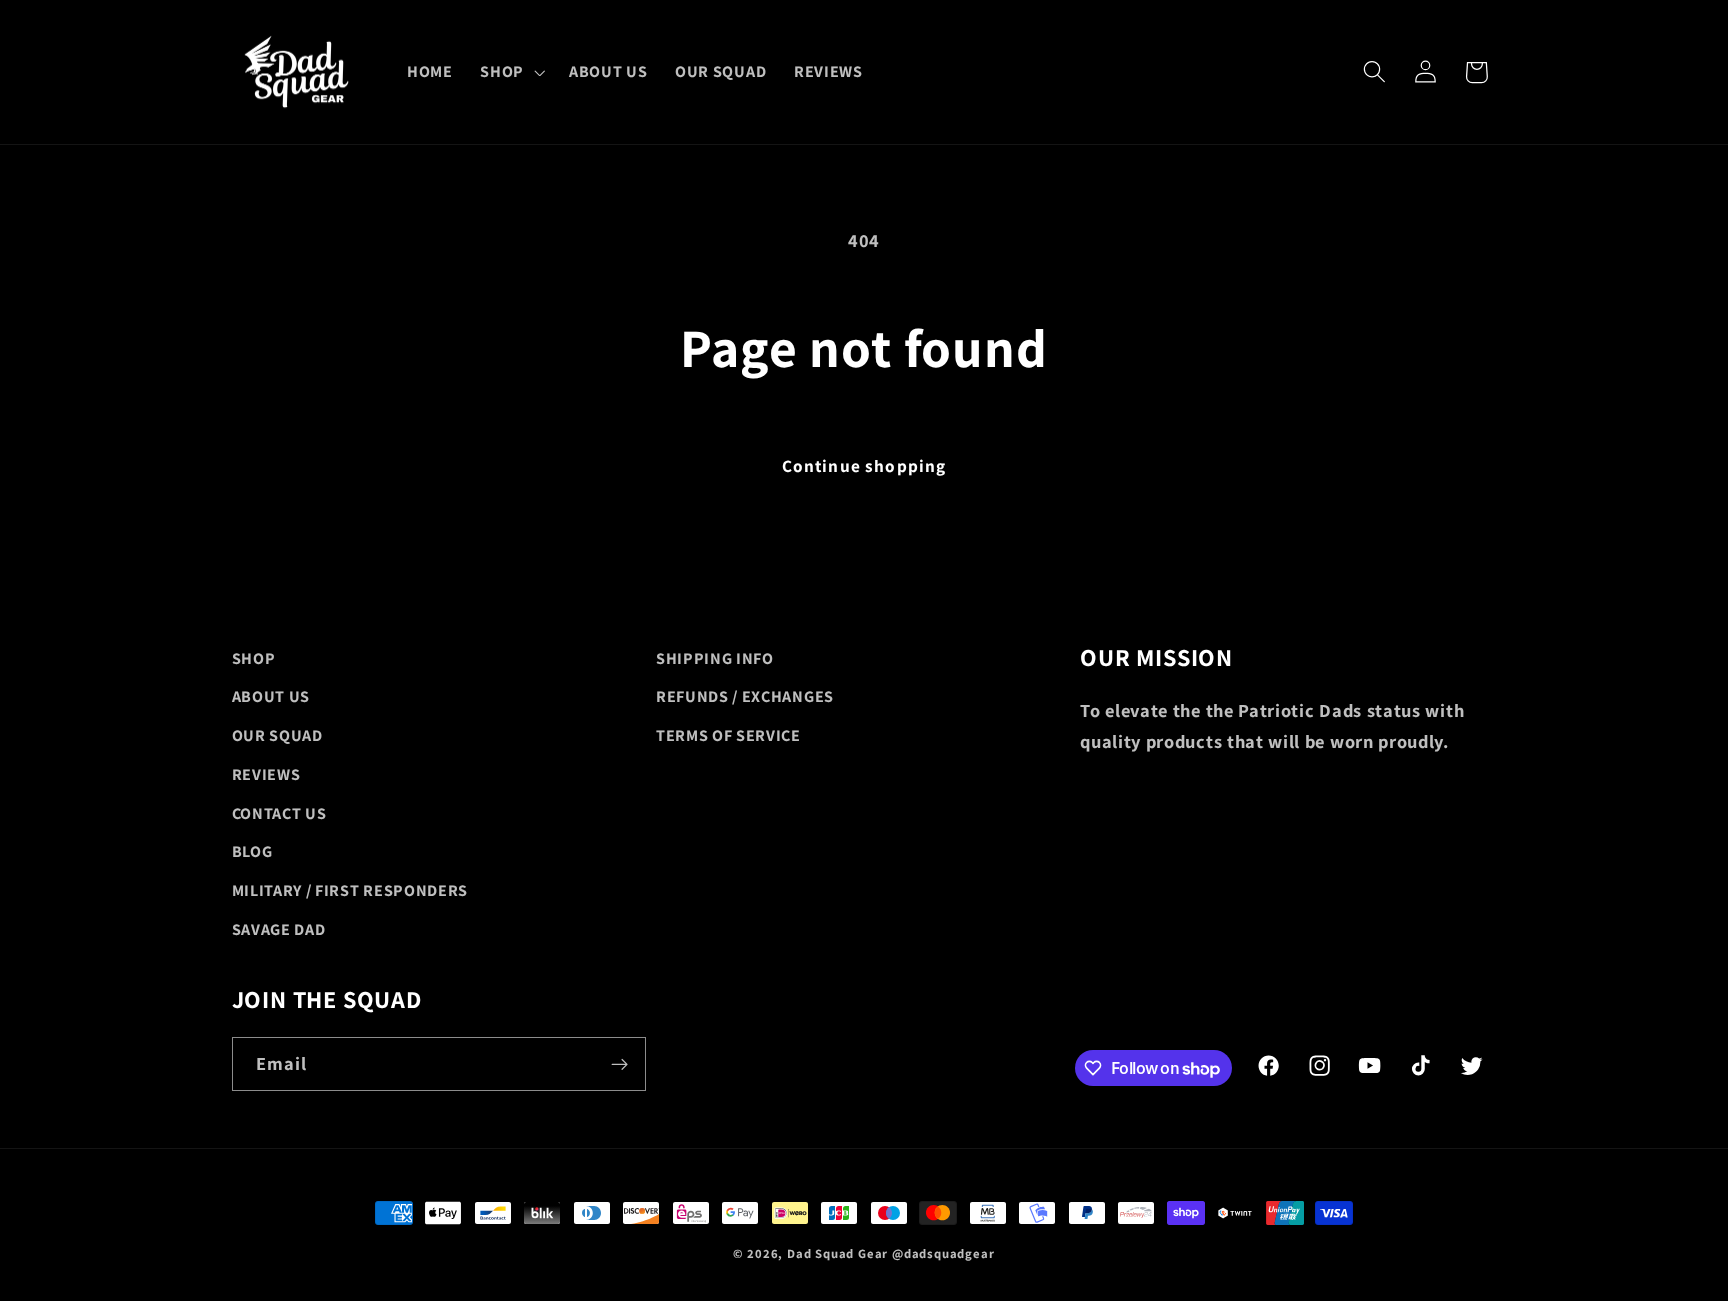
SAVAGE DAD (279, 929)
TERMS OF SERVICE (728, 735)
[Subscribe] (619, 1064)
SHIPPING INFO (715, 658)
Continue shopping (864, 465)
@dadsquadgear (943, 1253)
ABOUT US (271, 696)
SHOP (254, 658)
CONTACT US (279, 813)
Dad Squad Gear (837, 1253)
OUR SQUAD (277, 735)
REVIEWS (266, 774)
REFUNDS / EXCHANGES (745, 696)
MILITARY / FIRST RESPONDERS (350, 890)
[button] (510, 72)
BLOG (252, 851)
